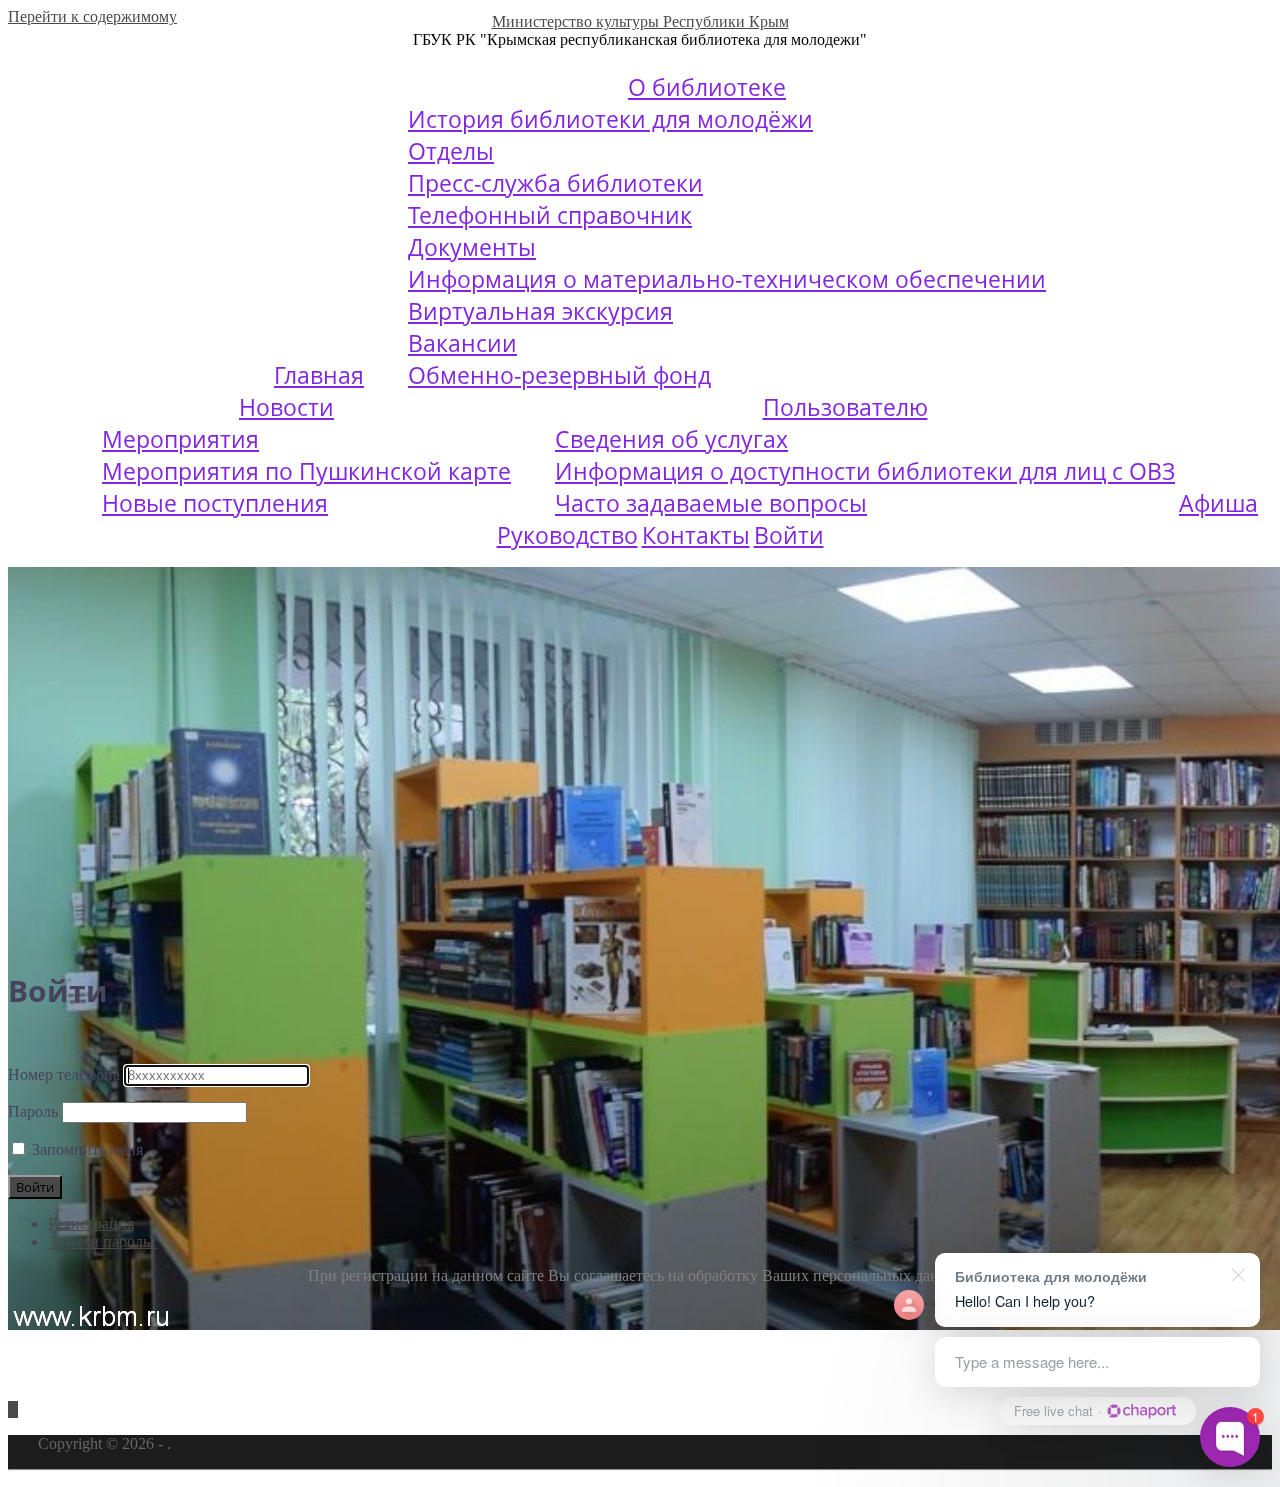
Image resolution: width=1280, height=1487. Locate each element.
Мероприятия (180, 439)
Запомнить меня (87, 1149)
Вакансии (462, 343)
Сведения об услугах (671, 439)
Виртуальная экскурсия (540, 311)
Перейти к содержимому (92, 16)
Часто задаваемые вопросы (711, 503)
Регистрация (91, 1223)
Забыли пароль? (102, 1241)
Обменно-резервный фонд (559, 375)
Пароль (33, 1111)
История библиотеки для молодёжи (610, 119)
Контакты (696, 535)
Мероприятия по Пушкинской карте (306, 471)
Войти (789, 535)
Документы (472, 247)
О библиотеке (707, 87)
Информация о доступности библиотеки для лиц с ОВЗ (865, 471)
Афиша (1218, 503)
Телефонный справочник (550, 215)
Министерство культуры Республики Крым (640, 21)
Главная (319, 375)
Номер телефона (64, 1074)
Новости (286, 407)
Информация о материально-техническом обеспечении (727, 279)
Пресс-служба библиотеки (555, 183)
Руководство (567, 535)
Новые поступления (215, 503)
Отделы (451, 151)
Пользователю (845, 407)
